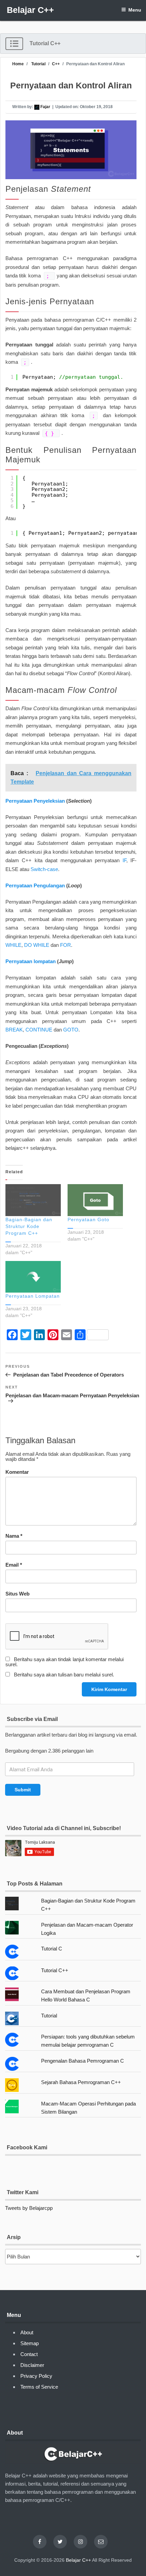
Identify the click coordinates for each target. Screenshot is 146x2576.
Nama (14, 1536)
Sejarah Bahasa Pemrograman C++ (81, 2082)
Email (14, 1565)
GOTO (71, 1030)
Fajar (45, 107)
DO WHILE (37, 945)
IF (124, 860)
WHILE (13, 945)
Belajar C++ (30, 10)
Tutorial (38, 64)
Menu (135, 10)
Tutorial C (52, 1949)
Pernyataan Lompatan (33, 1296)
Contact (29, 2354)
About (27, 2332)
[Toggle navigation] (14, 44)
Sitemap (30, 2343)
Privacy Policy (36, 2376)
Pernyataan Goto (88, 1219)
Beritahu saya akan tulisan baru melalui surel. (64, 1675)
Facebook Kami (27, 2147)
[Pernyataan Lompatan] (33, 1277)
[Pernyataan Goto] (95, 1200)
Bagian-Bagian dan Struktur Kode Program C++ (29, 1226)
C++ (56, 64)
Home (18, 64)
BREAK (14, 1030)
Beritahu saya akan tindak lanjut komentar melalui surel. (65, 1662)
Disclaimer (32, 2365)
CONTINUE (39, 1030)
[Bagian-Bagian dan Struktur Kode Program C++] (33, 1200)
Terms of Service (39, 2387)
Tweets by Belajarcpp (29, 2208)
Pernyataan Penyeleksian (35, 801)
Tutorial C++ (55, 1970)
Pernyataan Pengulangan (35, 885)
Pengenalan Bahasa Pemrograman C (83, 2061)
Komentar (17, 1472)
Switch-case (44, 869)
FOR (66, 945)
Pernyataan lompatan (31, 961)
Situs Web (17, 1594)
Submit (23, 1790)
